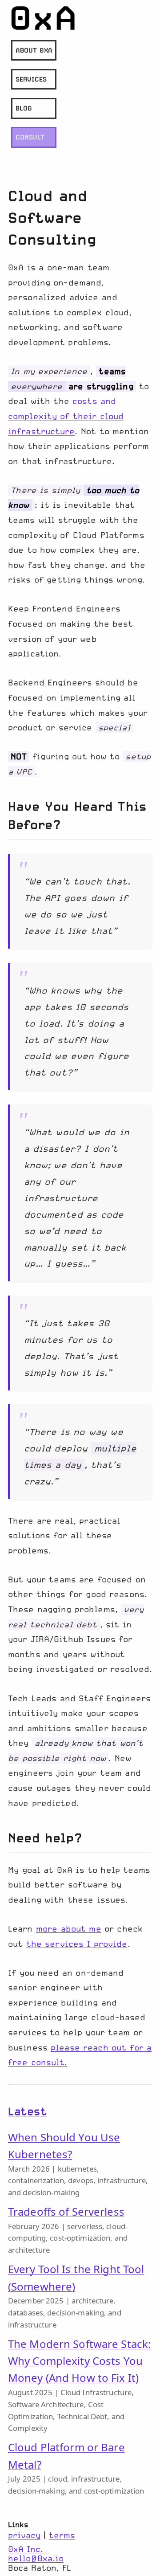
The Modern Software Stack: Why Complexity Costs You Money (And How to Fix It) (79, 2361)
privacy (24, 2535)
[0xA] (44, 18)
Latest (27, 2111)
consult (30, 137)
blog (24, 108)
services (31, 79)
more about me (69, 1929)
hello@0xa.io (36, 2558)
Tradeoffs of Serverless (66, 2211)
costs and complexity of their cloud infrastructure (66, 416)
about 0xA (34, 50)
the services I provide (77, 1944)
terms (62, 2535)
